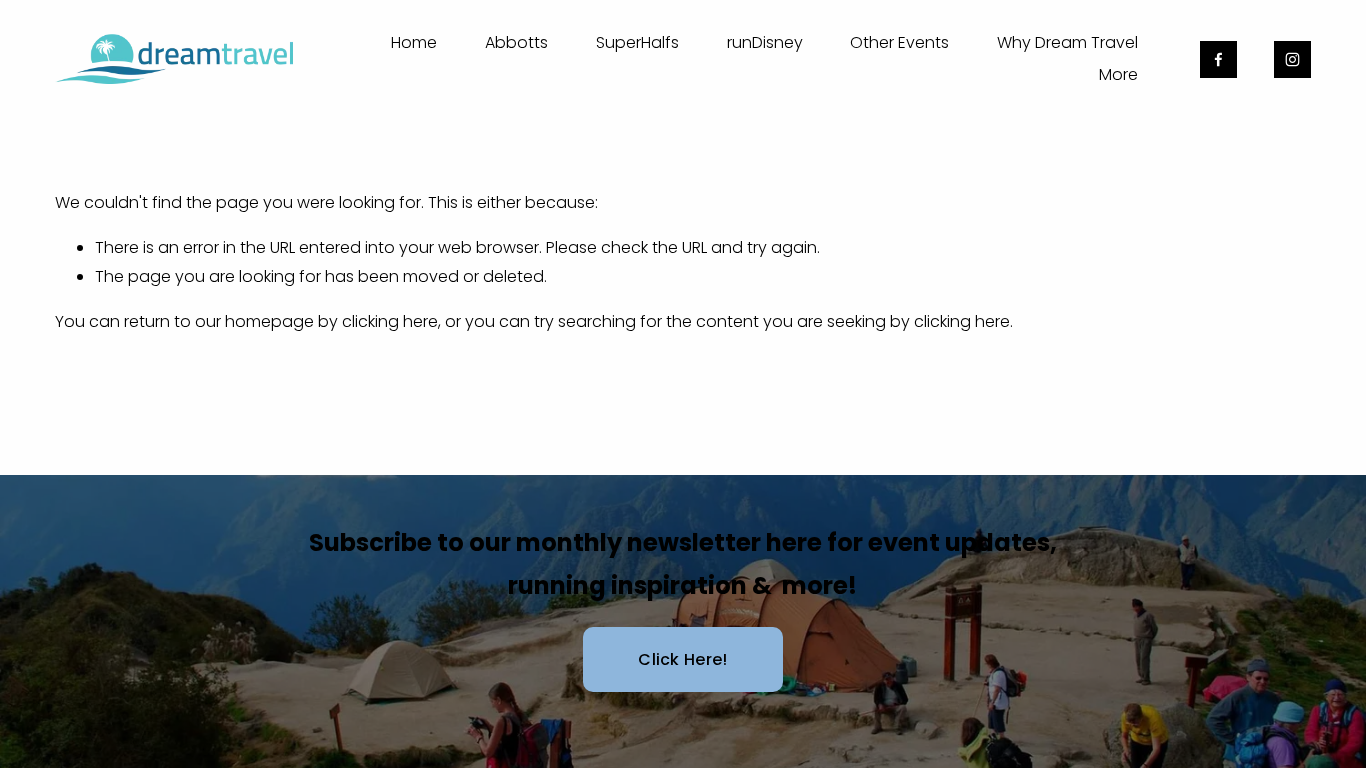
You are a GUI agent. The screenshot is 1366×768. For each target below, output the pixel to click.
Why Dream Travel (1067, 42)
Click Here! (683, 659)
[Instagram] (1292, 59)
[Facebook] (1218, 59)
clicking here (390, 321)
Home (414, 42)
